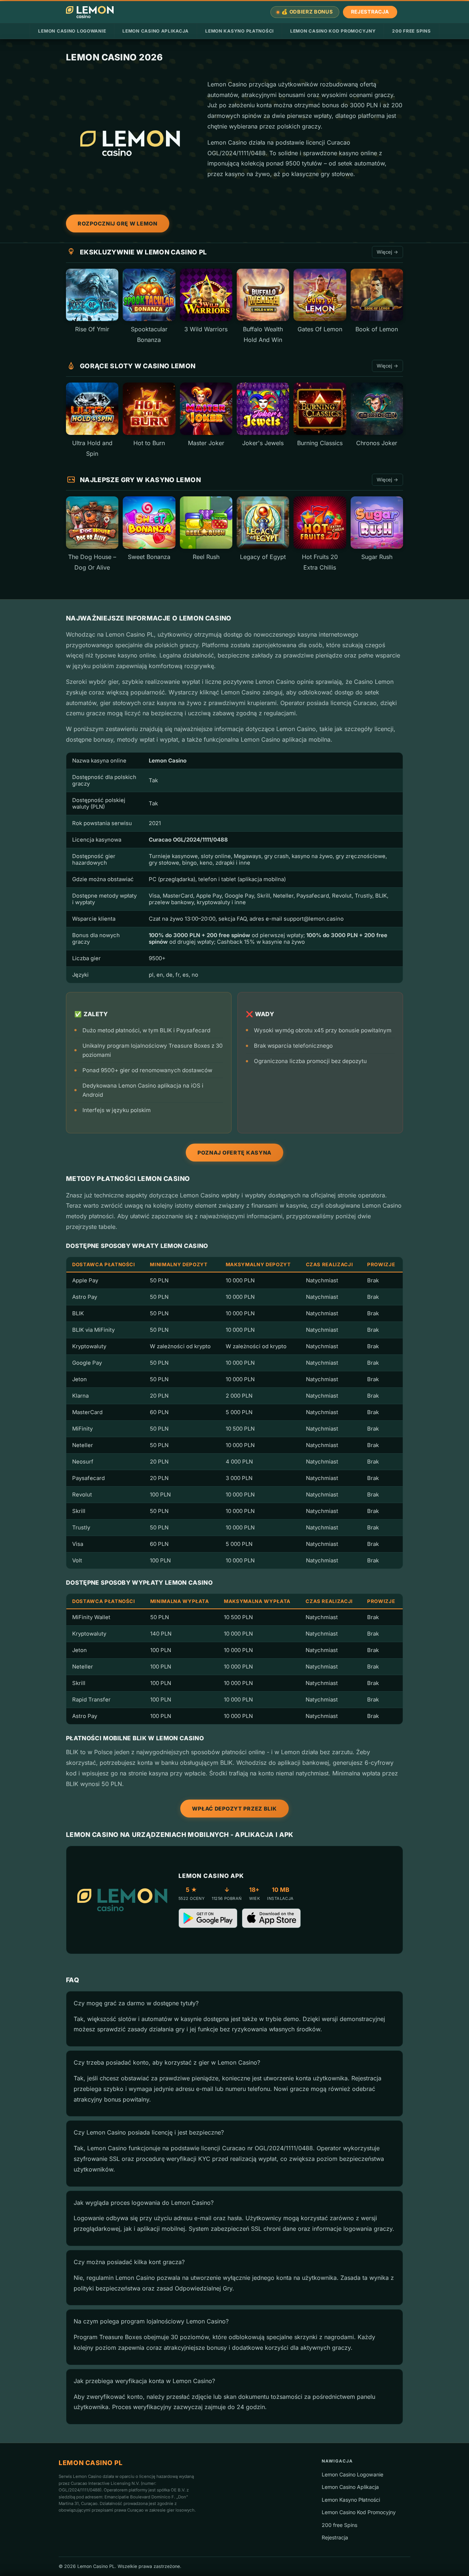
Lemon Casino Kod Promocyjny (333, 31)
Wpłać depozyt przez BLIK (234, 1809)
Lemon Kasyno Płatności (239, 31)
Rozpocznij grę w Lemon (118, 223)
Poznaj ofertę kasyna (234, 1153)
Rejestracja (370, 12)
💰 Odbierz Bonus (307, 12)
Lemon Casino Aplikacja (156, 31)
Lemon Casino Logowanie (72, 31)
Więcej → (387, 252)
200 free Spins (411, 31)
